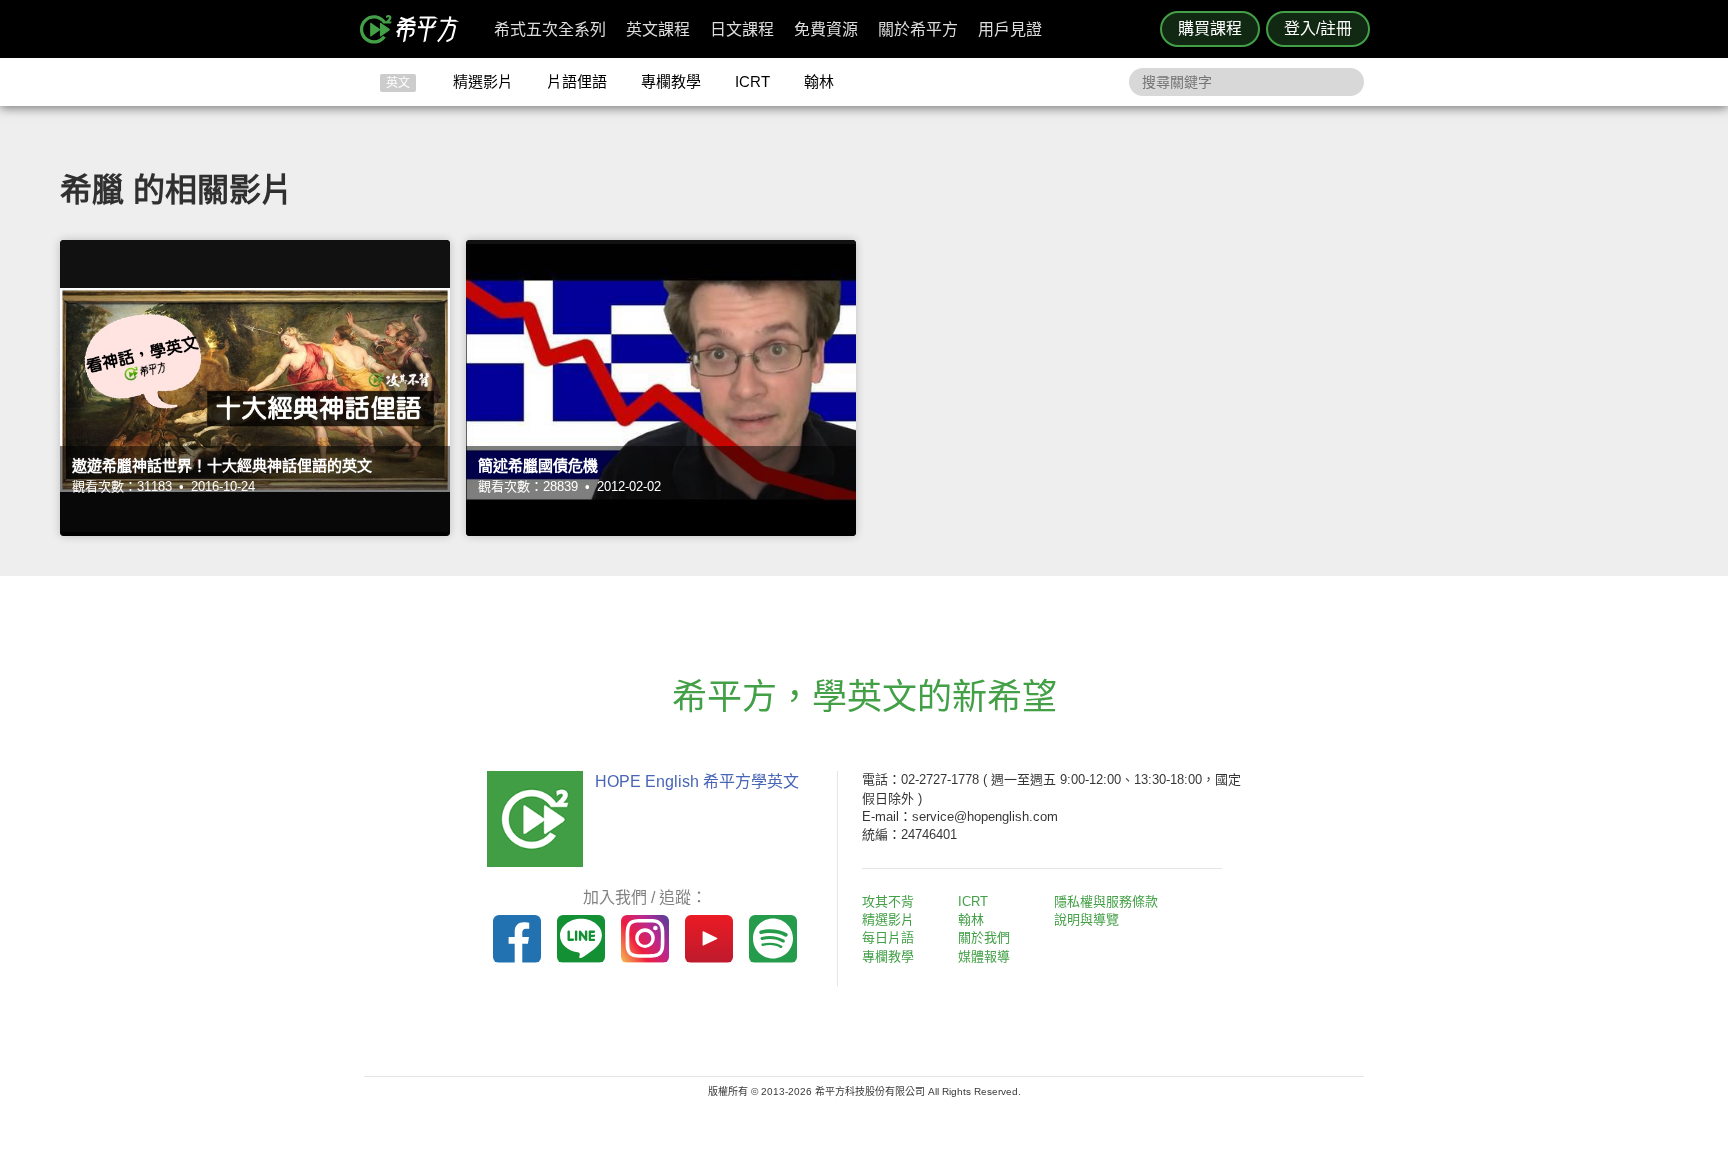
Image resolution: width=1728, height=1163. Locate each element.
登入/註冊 (1318, 28)
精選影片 (483, 81)
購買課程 (1210, 28)
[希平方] (416, 29)
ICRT (752, 81)
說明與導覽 (1086, 919)
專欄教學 (671, 81)
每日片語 (888, 937)
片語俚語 (577, 81)
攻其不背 (888, 901)
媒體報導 (984, 956)
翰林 (819, 81)
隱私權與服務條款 (1106, 901)
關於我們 (984, 937)
